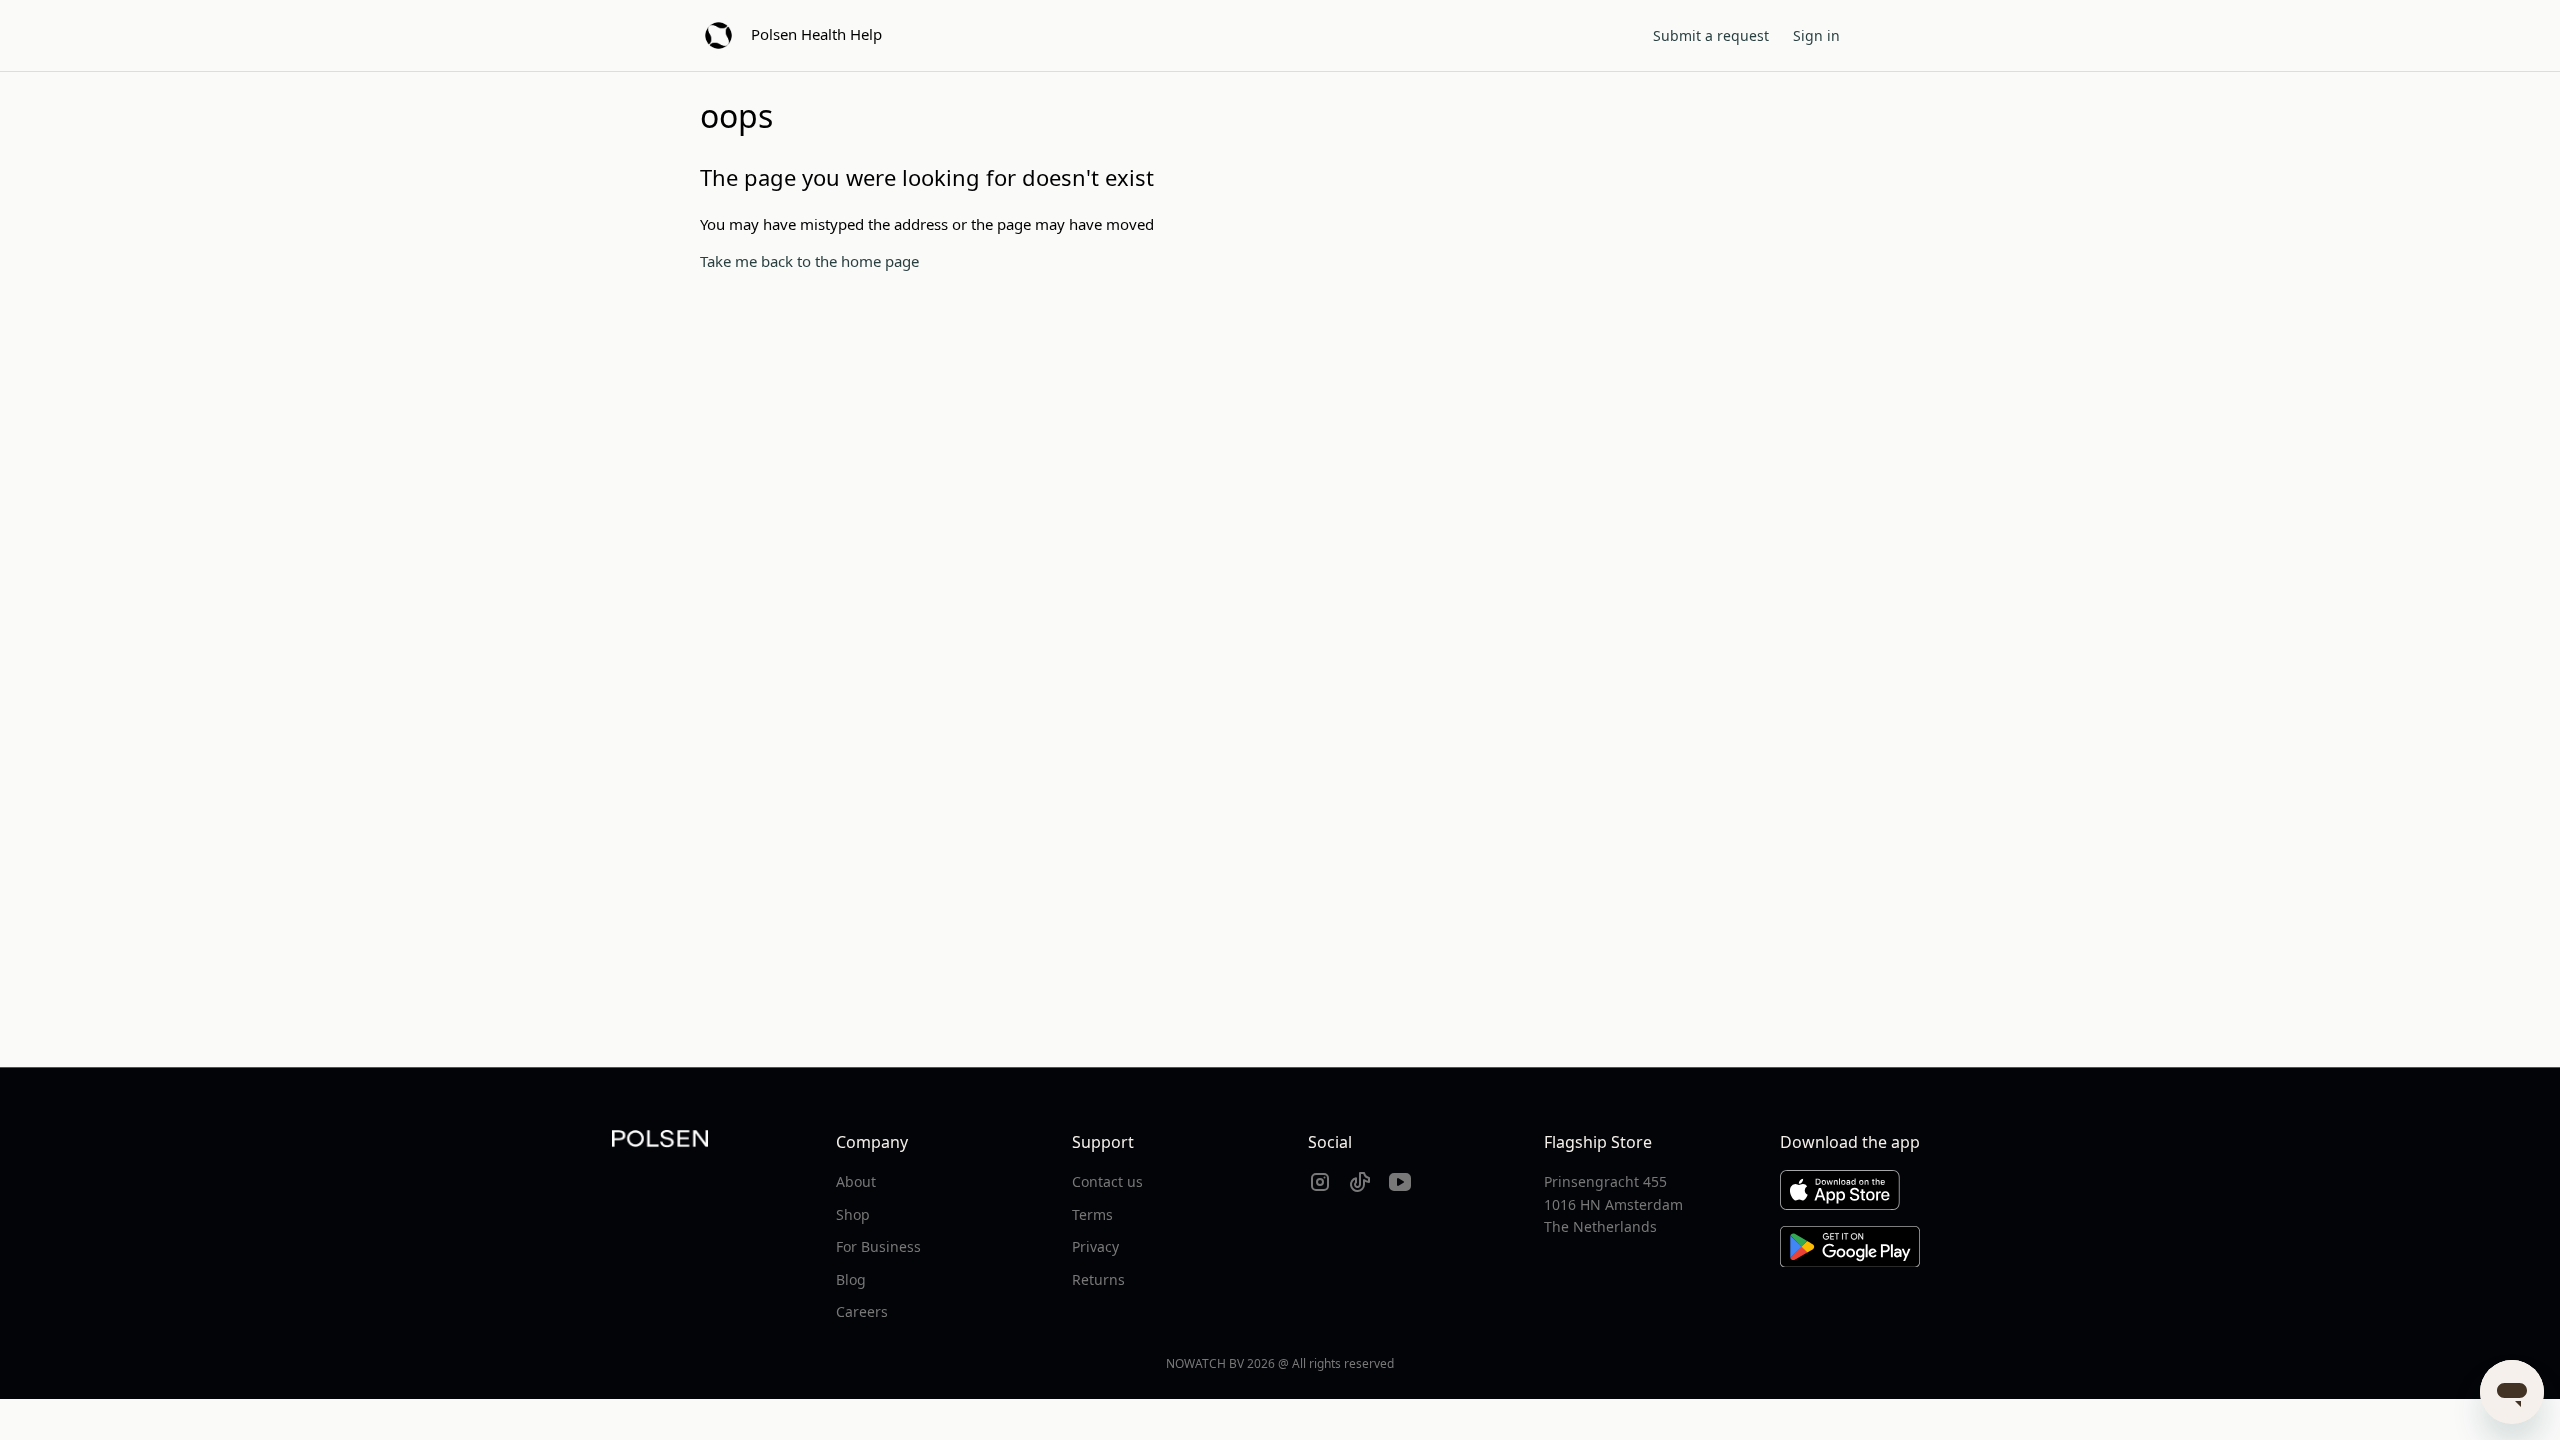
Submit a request (1711, 35)
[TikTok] (1360, 1182)
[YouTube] (1400, 1182)
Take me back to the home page (809, 261)
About (856, 1181)
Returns (1098, 1279)
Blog (851, 1279)
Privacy (1095, 1246)
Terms (1092, 1214)
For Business (878, 1246)
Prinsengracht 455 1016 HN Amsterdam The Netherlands (1613, 1204)
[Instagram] (1320, 1182)
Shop (853, 1214)
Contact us (1107, 1181)
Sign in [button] (1816, 35)
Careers (862, 1311)
